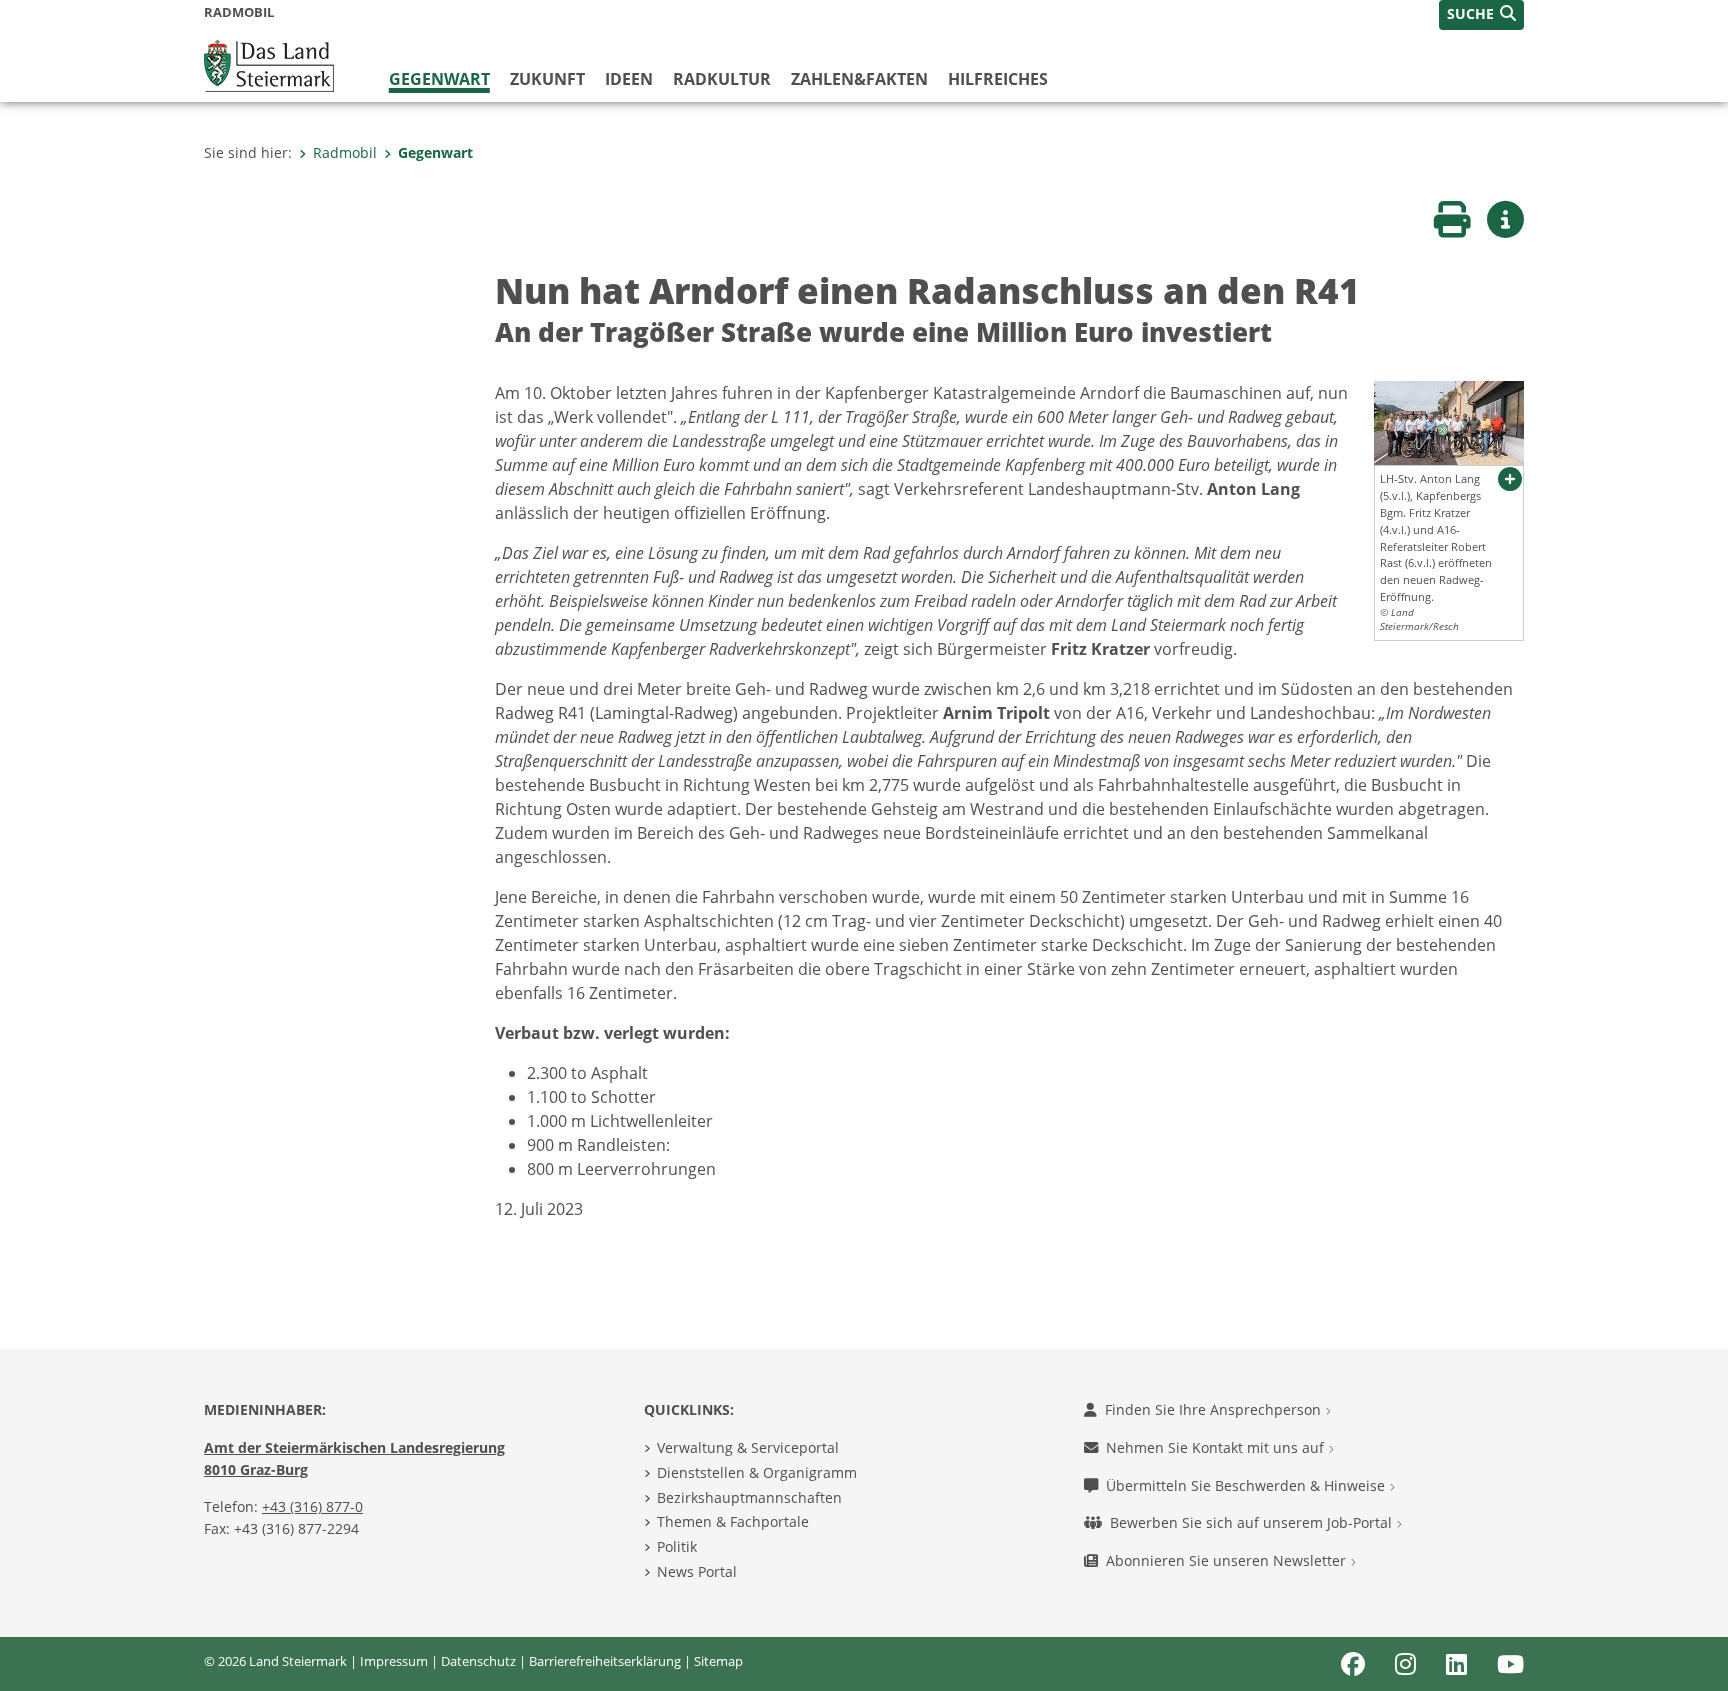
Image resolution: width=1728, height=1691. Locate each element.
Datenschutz (478, 1661)
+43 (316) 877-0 (312, 1506)
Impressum (394, 1661)
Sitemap (718, 1661)
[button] (1481, 15)
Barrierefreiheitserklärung (605, 1661)
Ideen (629, 79)
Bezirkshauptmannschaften (749, 1497)
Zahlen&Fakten (859, 79)
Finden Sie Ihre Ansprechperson (1215, 1409)
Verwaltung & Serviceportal (748, 1447)
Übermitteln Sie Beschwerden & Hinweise (1247, 1485)
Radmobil (345, 152)
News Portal (697, 1571)
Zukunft (547, 79)
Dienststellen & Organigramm (757, 1472)
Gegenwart (439, 79)
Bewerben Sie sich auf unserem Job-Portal (1253, 1522)
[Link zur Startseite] (269, 64)
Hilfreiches (998, 79)
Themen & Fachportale (733, 1521)
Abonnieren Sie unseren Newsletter (1228, 1560)
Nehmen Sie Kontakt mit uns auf (1217, 1447)
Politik (677, 1546)
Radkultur (722, 79)
